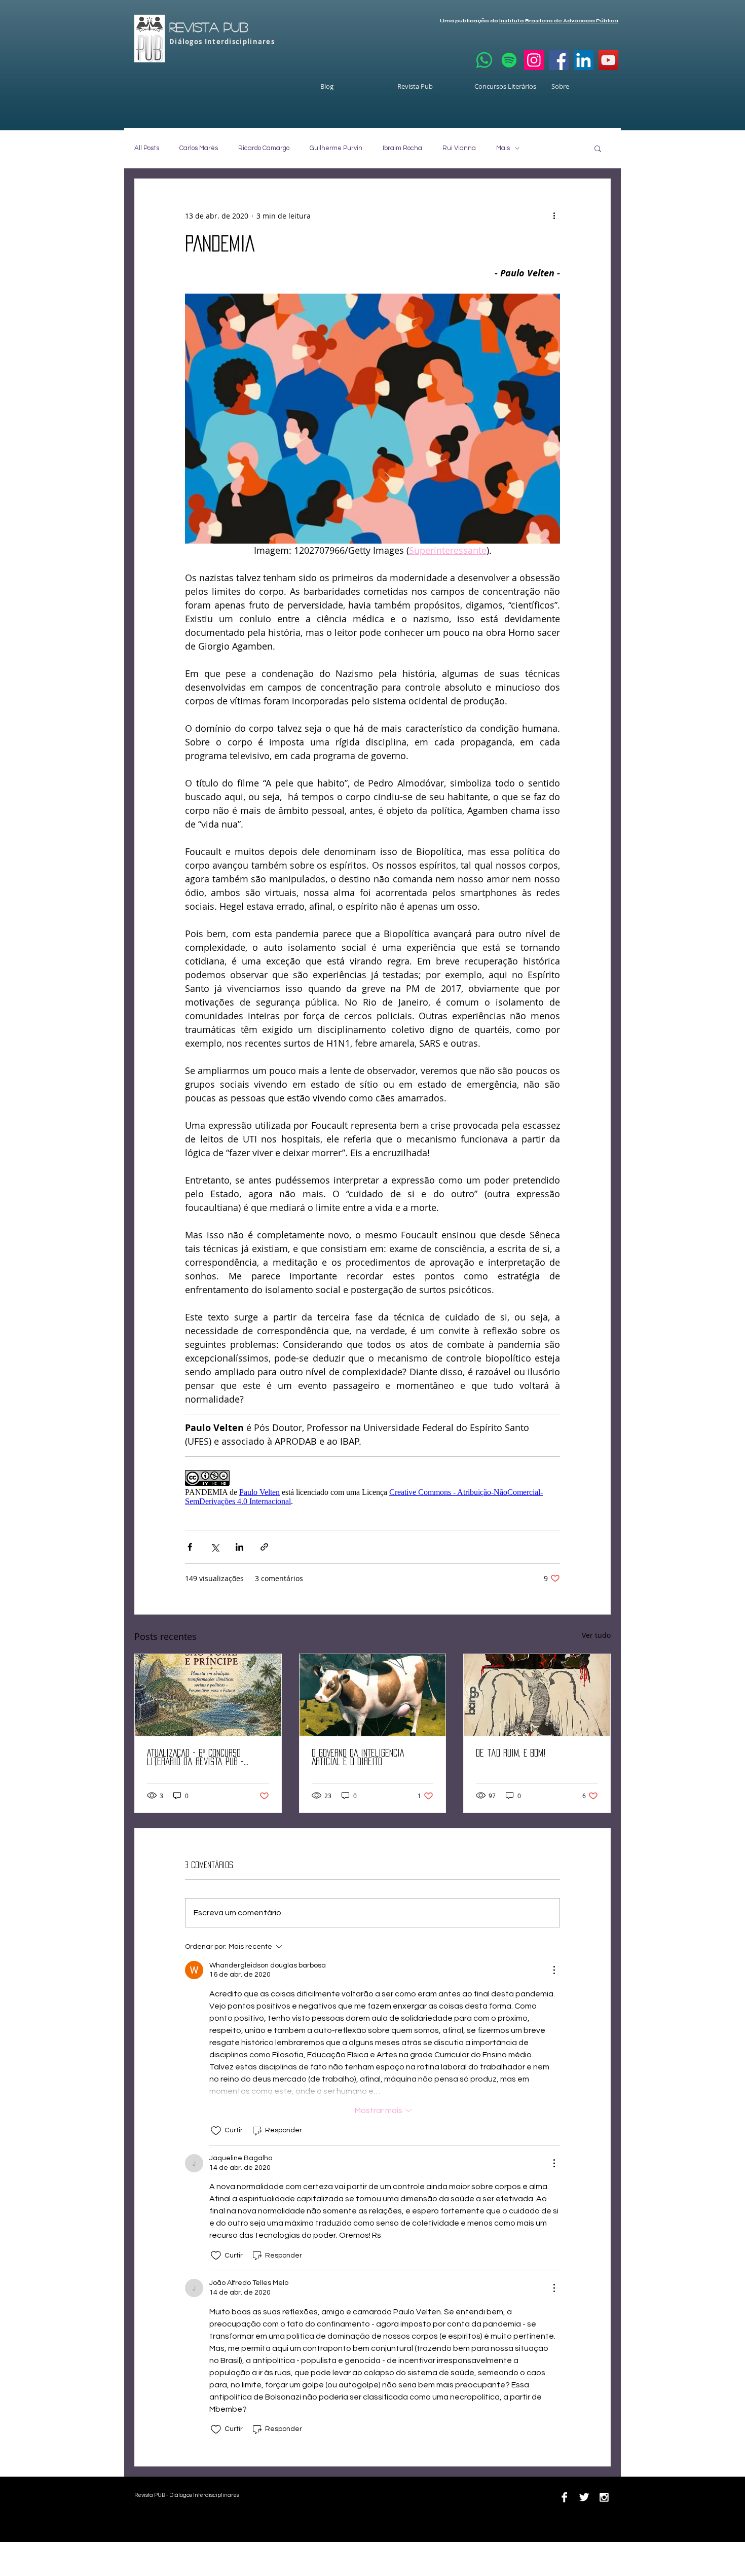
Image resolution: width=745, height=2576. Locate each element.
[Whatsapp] (484, 60)
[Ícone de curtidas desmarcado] (216, 2131)
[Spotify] (509, 60)
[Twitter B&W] (584, 2497)
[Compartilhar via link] (264, 1547)
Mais (503, 148)
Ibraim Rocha (402, 148)
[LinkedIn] (584, 60)
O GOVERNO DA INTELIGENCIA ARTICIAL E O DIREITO (358, 1757)
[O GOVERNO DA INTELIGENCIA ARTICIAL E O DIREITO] (373, 1695)
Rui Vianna (459, 148)
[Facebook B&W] (564, 2497)
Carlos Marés (199, 148)
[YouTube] (608, 60)
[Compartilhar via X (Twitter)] (215, 1547)
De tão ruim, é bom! (511, 1753)
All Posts (147, 148)
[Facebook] (559, 60)
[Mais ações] (554, 216)
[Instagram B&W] (604, 2497)
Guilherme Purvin (336, 148)
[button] (598, 148)
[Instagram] (534, 60)
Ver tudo (596, 1635)
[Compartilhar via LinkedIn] (239, 1547)
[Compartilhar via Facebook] (190, 1547)
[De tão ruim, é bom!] (537, 1695)
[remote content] (372, 1488)
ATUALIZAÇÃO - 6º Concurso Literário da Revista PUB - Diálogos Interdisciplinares (198, 1758)
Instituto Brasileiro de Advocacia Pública (559, 21)
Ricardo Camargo (264, 148)
